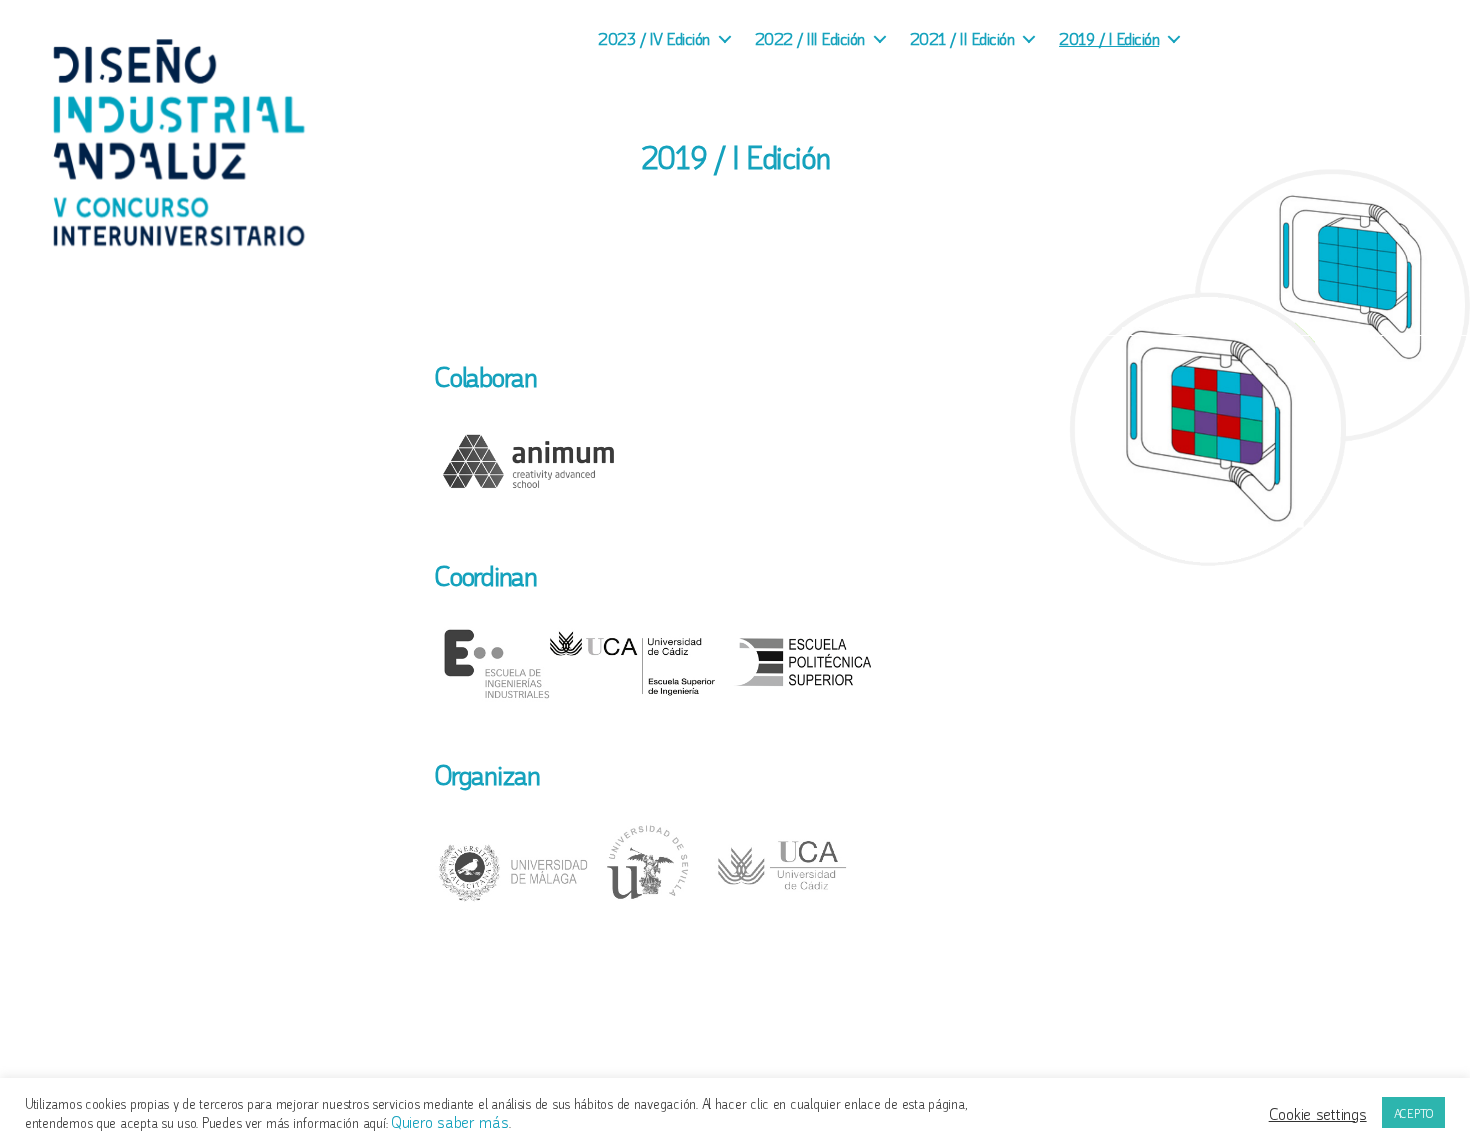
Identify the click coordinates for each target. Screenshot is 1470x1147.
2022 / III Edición (810, 37)
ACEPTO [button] (1413, 1112)
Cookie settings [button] (1318, 1113)
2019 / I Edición (1109, 37)
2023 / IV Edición (654, 37)
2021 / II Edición (962, 37)
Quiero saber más (450, 1120)
